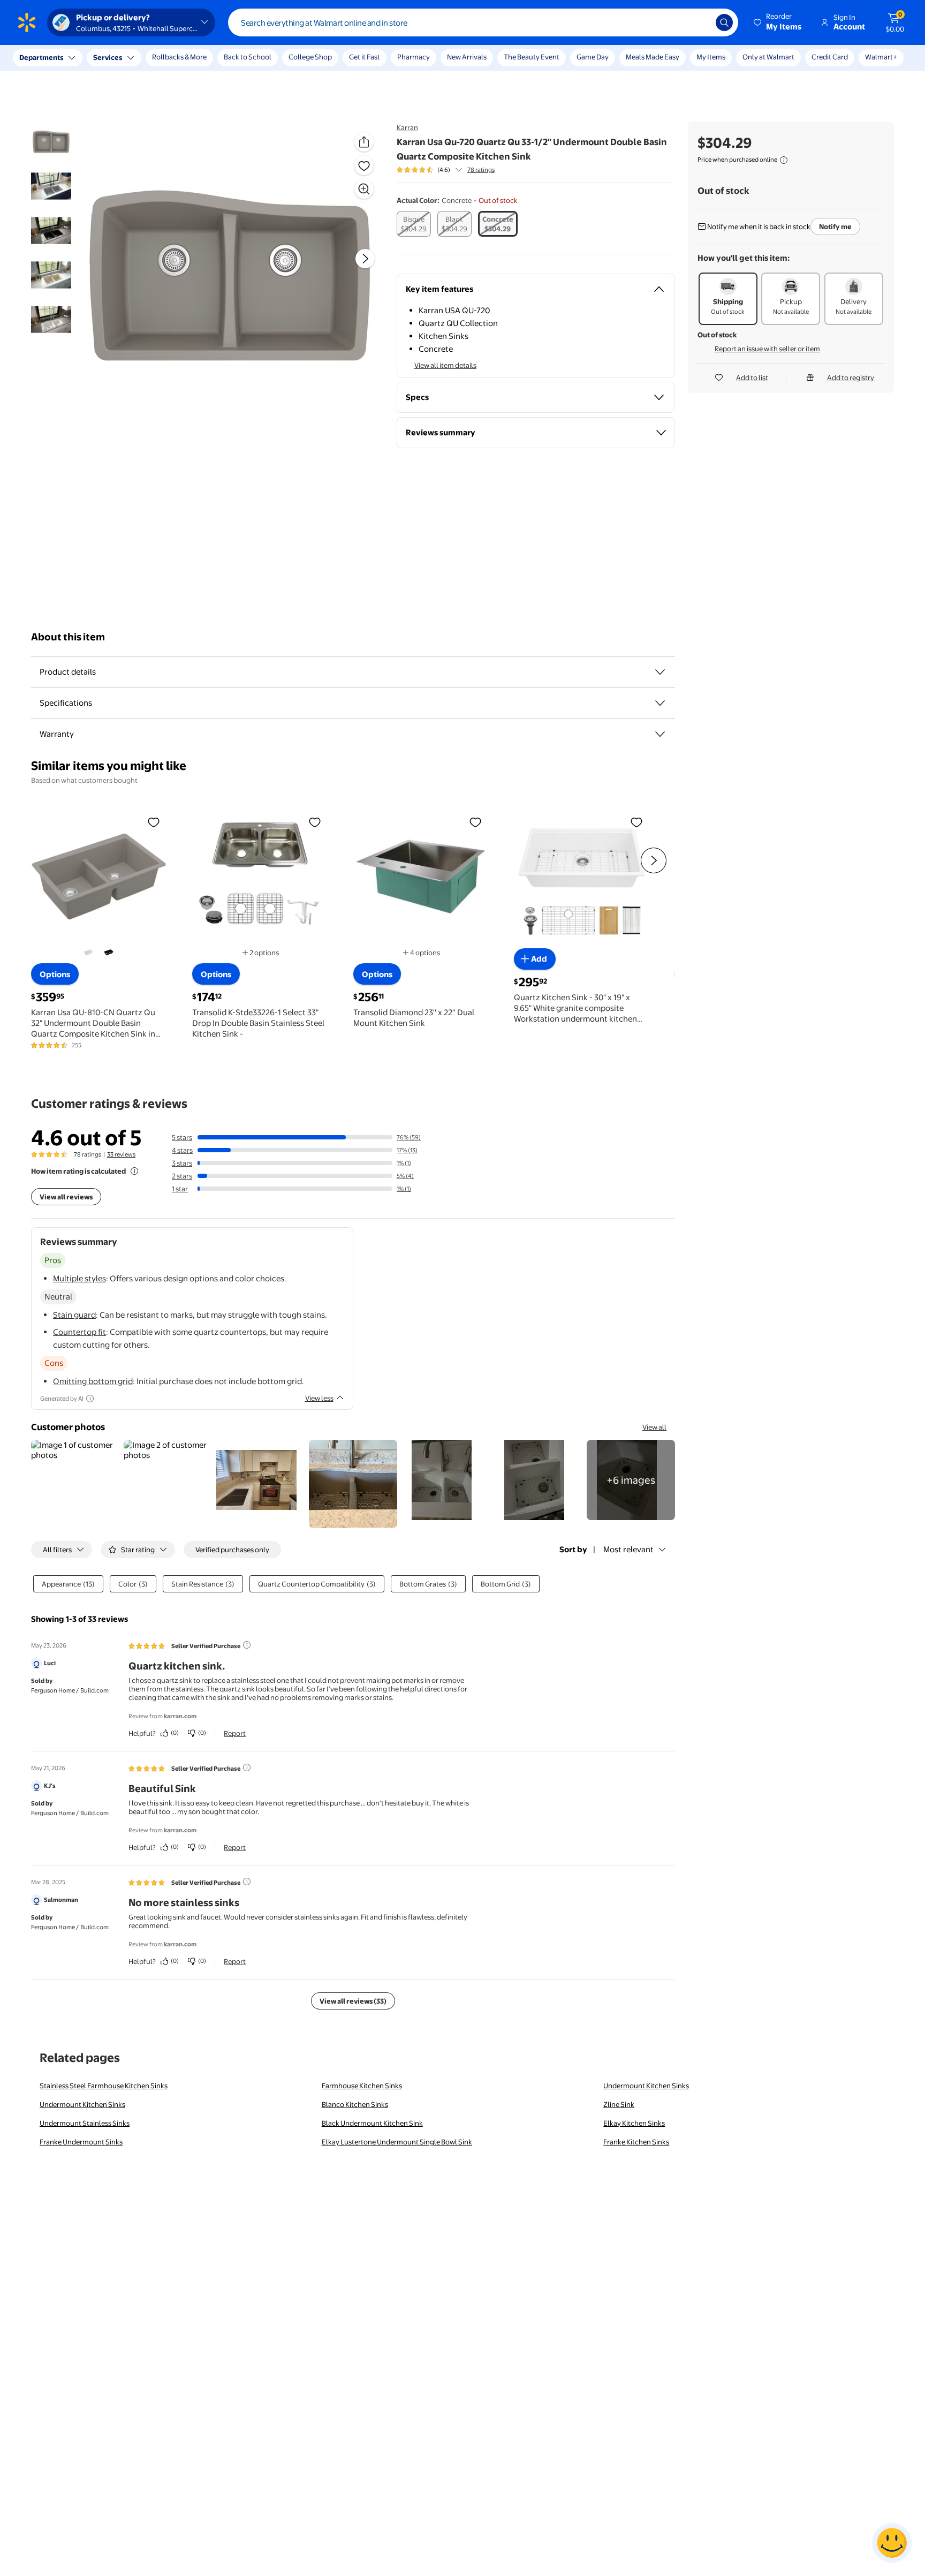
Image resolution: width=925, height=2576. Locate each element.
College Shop (310, 57)
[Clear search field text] (700, 22)
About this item (68, 637)
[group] (446, 170)
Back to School (248, 57)
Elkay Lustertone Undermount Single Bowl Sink (397, 2142)
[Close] (198, 58)
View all (654, 1427)
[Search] (724, 22)
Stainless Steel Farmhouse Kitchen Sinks (104, 2086)
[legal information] (784, 160)
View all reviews (66, 1197)
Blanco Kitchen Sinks (355, 2104)
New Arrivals (467, 57)
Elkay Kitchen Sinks (634, 2123)
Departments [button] (41, 57)
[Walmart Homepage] (27, 22)
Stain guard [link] (74, 1315)
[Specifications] (660, 703)
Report (235, 1733)
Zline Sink (619, 2104)
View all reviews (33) (353, 2001)
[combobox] (483, 22)
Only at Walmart (768, 57)
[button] (778, 22)
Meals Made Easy (653, 57)
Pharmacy (414, 57)
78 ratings (481, 170)
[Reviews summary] (459, 170)
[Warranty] (660, 734)
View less (319, 1398)
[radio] (414, 224)
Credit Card (830, 57)
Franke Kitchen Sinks (636, 2142)
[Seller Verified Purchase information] (247, 1645)
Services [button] (108, 57)
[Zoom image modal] (364, 189)
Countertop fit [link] (79, 1332)
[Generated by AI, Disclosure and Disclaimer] (90, 1399)
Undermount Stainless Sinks (85, 2123)
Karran (407, 127)
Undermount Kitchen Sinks (646, 2086)
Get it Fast (365, 57)
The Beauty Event (532, 57)
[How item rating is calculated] (134, 1171)
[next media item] (365, 259)
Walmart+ (881, 57)
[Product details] (660, 672)
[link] (631, 1480)
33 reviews (121, 1154)
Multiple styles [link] (79, 1278)
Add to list (752, 377)
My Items (711, 57)
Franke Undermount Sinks (81, 2142)
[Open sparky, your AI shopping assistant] (892, 2543)
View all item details (445, 365)
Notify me (835, 226)
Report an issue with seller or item (767, 349)
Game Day (593, 57)
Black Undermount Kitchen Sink (372, 2123)
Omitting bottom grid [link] (93, 1381)
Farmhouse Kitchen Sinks (362, 2086)
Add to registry (851, 377)
